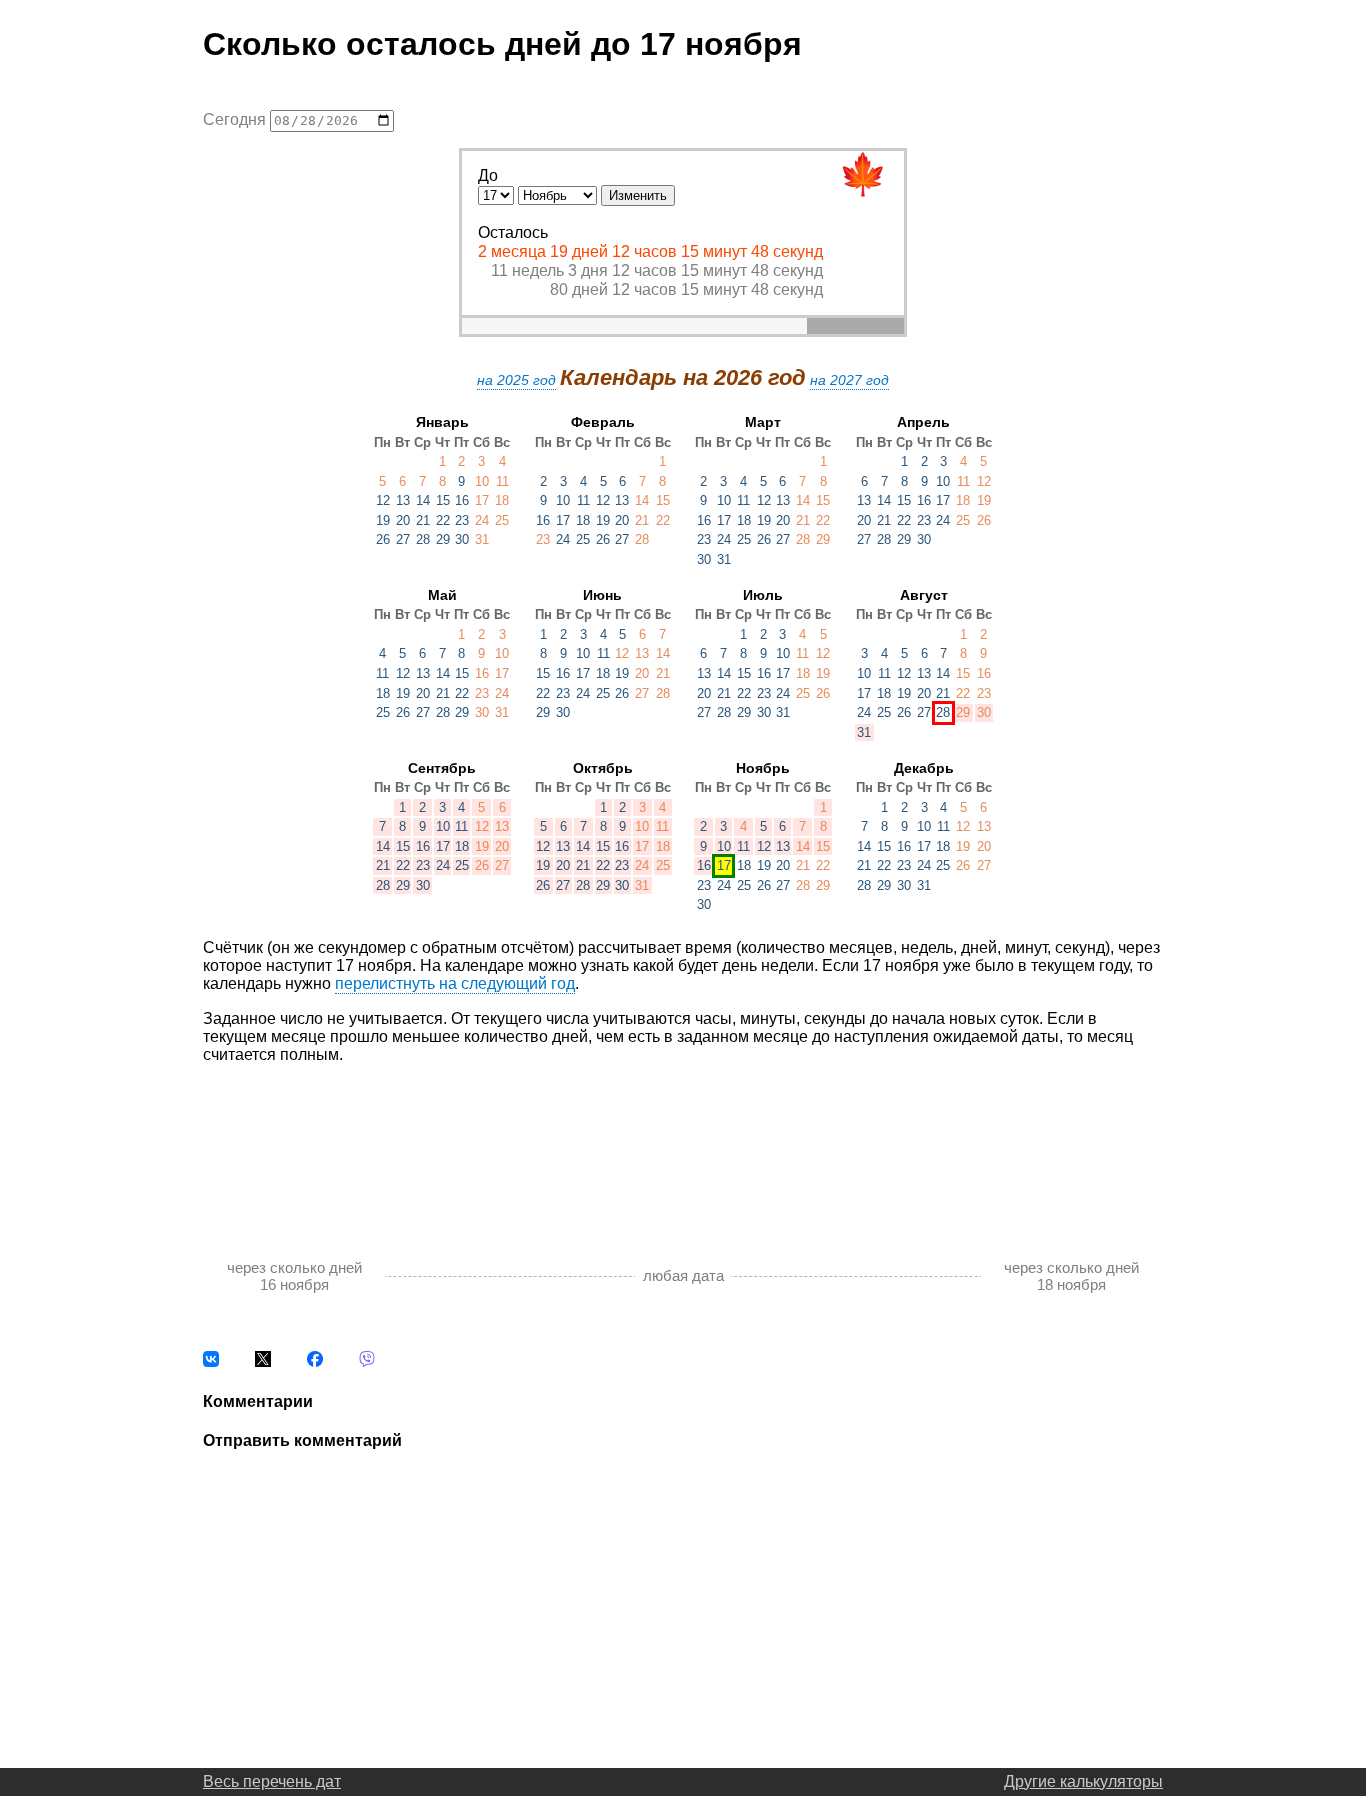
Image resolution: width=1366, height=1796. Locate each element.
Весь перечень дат (272, 1781)
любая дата (683, 1275)
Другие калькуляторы (1083, 1781)
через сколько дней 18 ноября (1071, 1276)
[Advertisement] (683, 1140)
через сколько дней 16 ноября (294, 1276)
